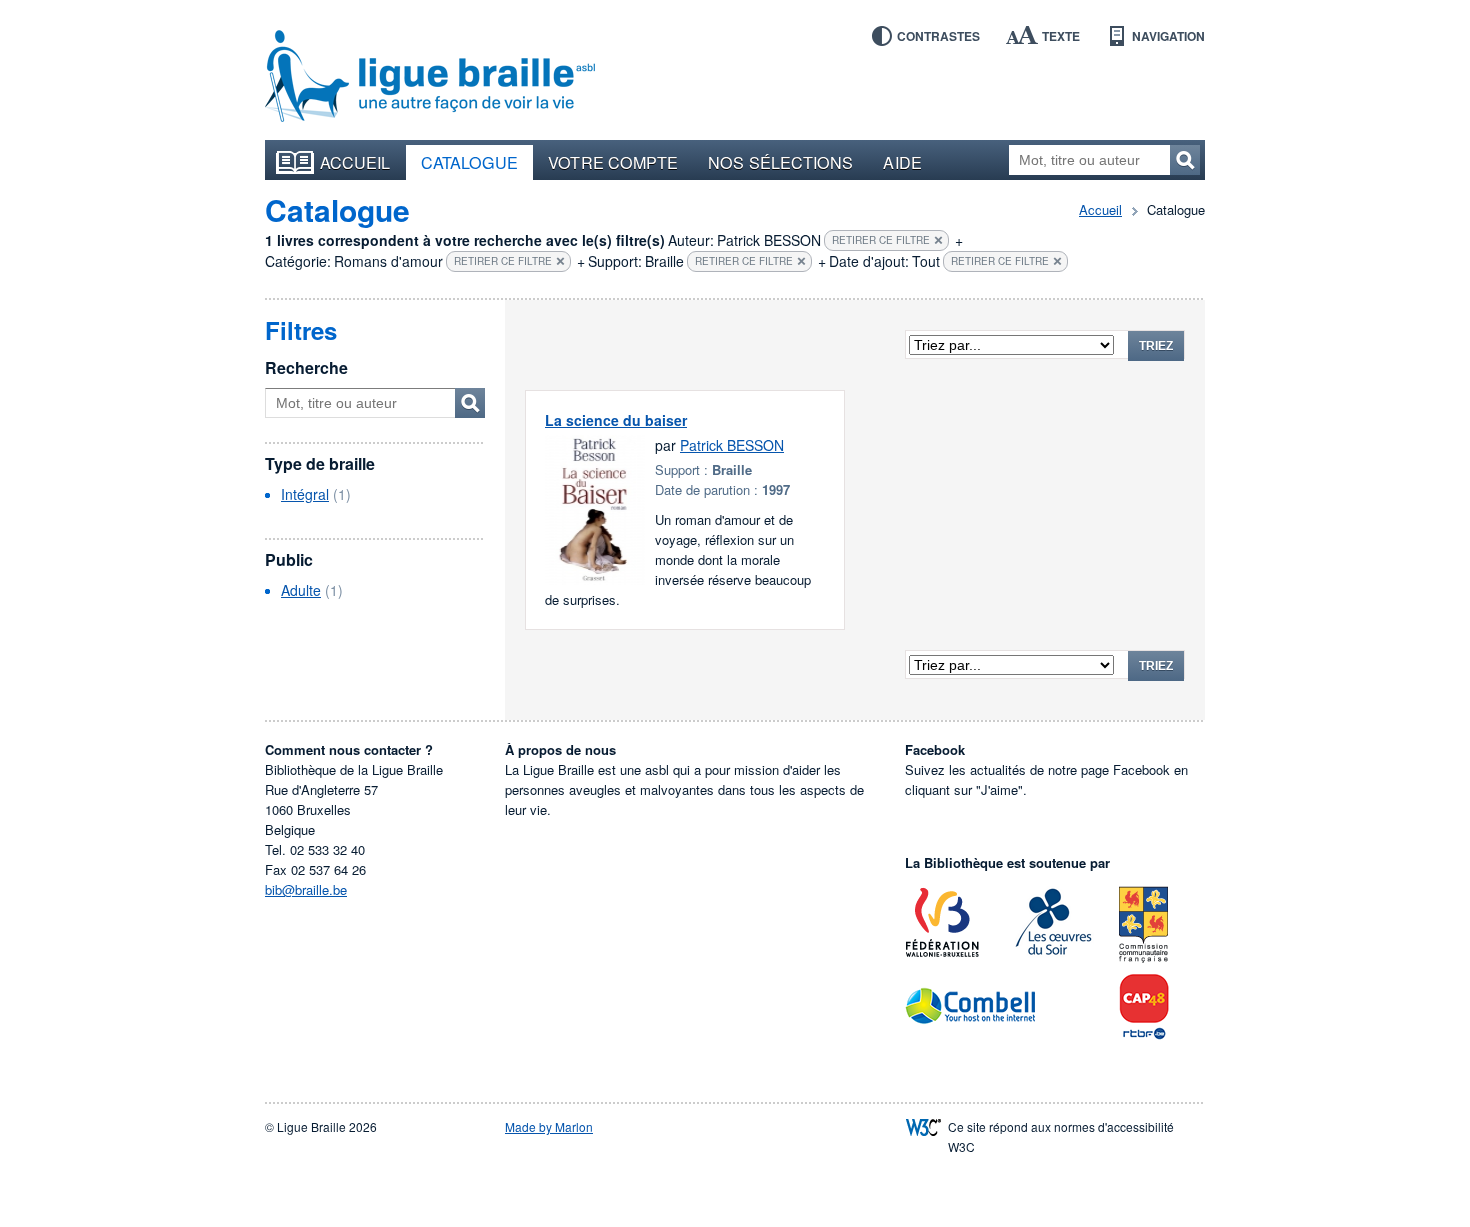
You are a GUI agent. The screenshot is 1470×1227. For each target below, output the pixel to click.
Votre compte (613, 162)
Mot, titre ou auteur (470, 403)
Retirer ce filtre (881, 240)
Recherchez (1185, 160)
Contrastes (938, 36)
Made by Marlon (549, 1126)
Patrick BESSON (732, 445)
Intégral (305, 494)
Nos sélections (780, 162)
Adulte (301, 590)
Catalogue (470, 162)
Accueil (355, 162)
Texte (1061, 36)
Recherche (306, 367)
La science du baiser (616, 420)
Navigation (1168, 36)
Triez (1156, 346)
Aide (902, 162)
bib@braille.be (306, 889)
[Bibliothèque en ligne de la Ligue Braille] (430, 77)
